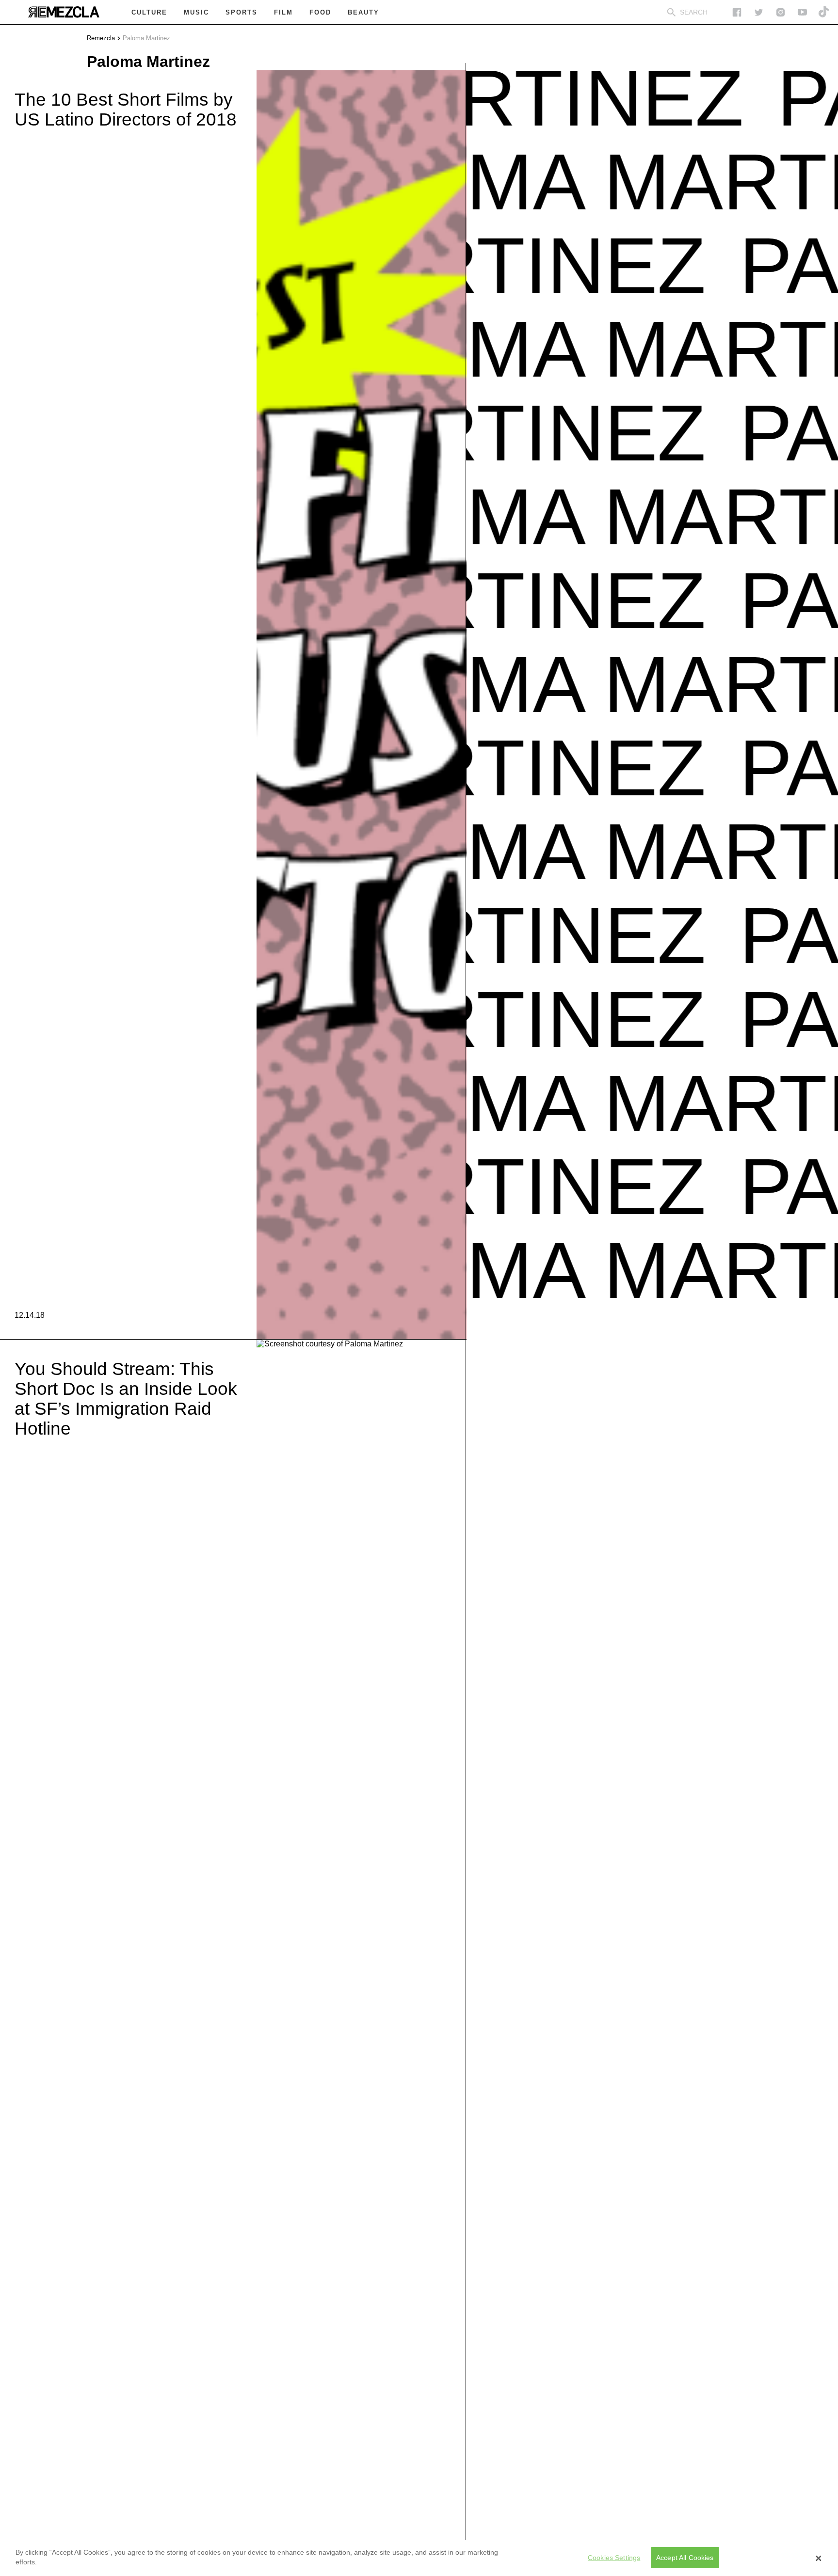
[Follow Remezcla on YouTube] (802, 12)
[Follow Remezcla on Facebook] (737, 12)
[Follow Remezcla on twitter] (759, 12)
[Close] (819, 2558)
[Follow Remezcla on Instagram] (781, 12)
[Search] (671, 12)
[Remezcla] (64, 12)
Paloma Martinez (146, 38)
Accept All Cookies (685, 2558)
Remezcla (101, 38)
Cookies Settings (614, 2558)
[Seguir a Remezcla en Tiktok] (824, 12)
